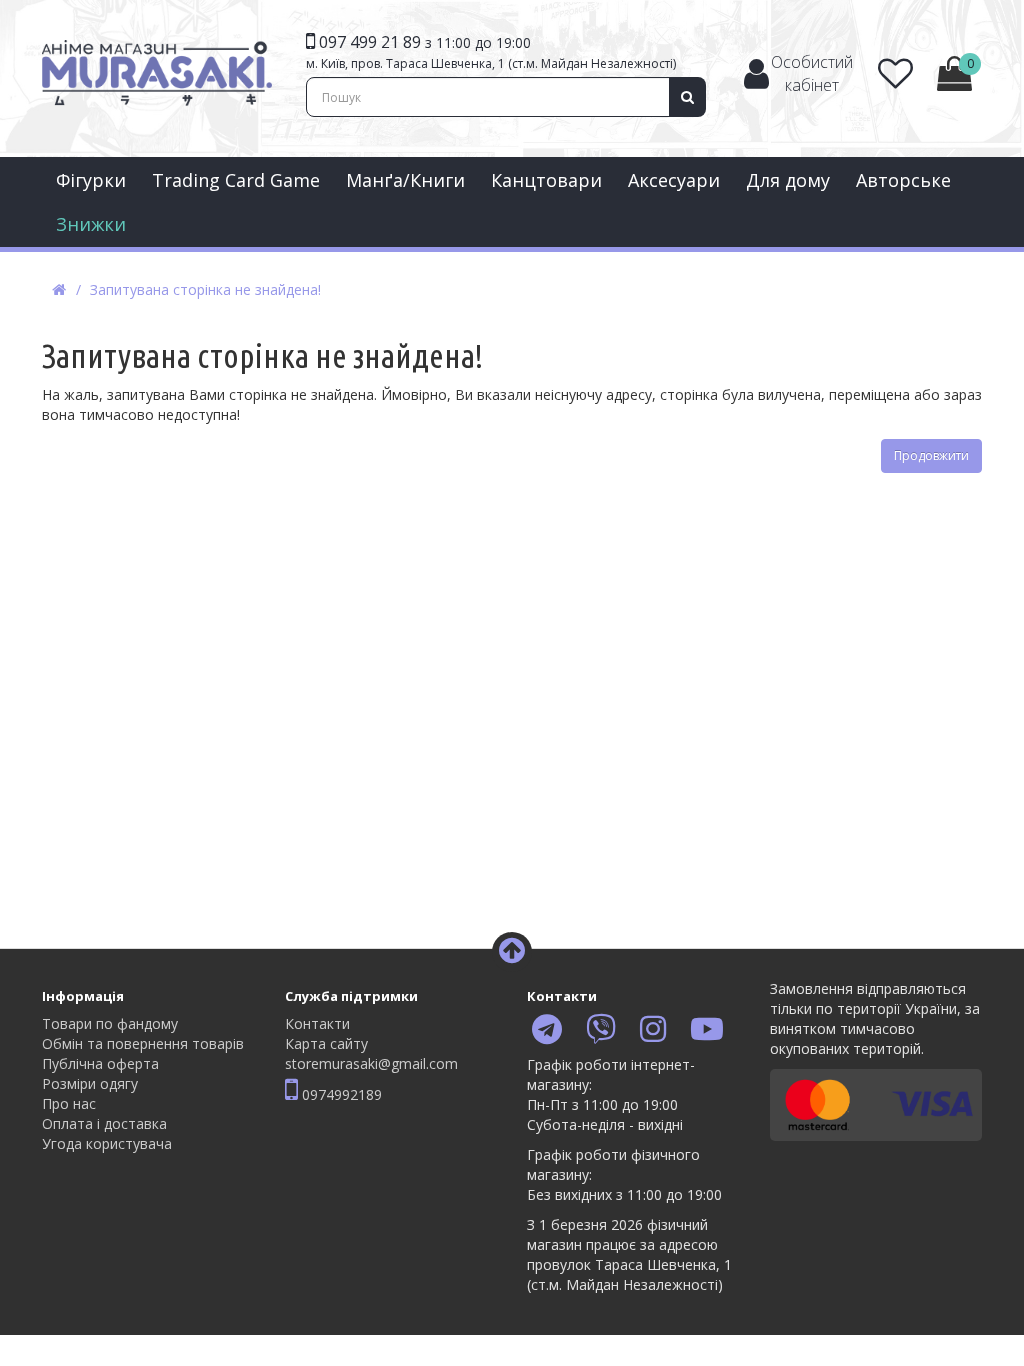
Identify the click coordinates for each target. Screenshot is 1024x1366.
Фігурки (91, 180)
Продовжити (931, 455)
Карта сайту (326, 1043)
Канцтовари (546, 180)
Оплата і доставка (104, 1123)
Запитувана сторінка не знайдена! (205, 289)
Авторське (903, 180)
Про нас (69, 1103)
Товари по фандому (110, 1023)
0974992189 (340, 1094)
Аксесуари (674, 180)
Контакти (317, 1023)
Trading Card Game (236, 180)
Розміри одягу (90, 1083)
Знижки (91, 224)
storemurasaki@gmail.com (371, 1063)
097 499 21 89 (370, 42)
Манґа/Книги (405, 180)
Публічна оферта (100, 1063)
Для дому (788, 180)
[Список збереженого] (895, 80)
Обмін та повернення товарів (143, 1043)
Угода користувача (107, 1143)
